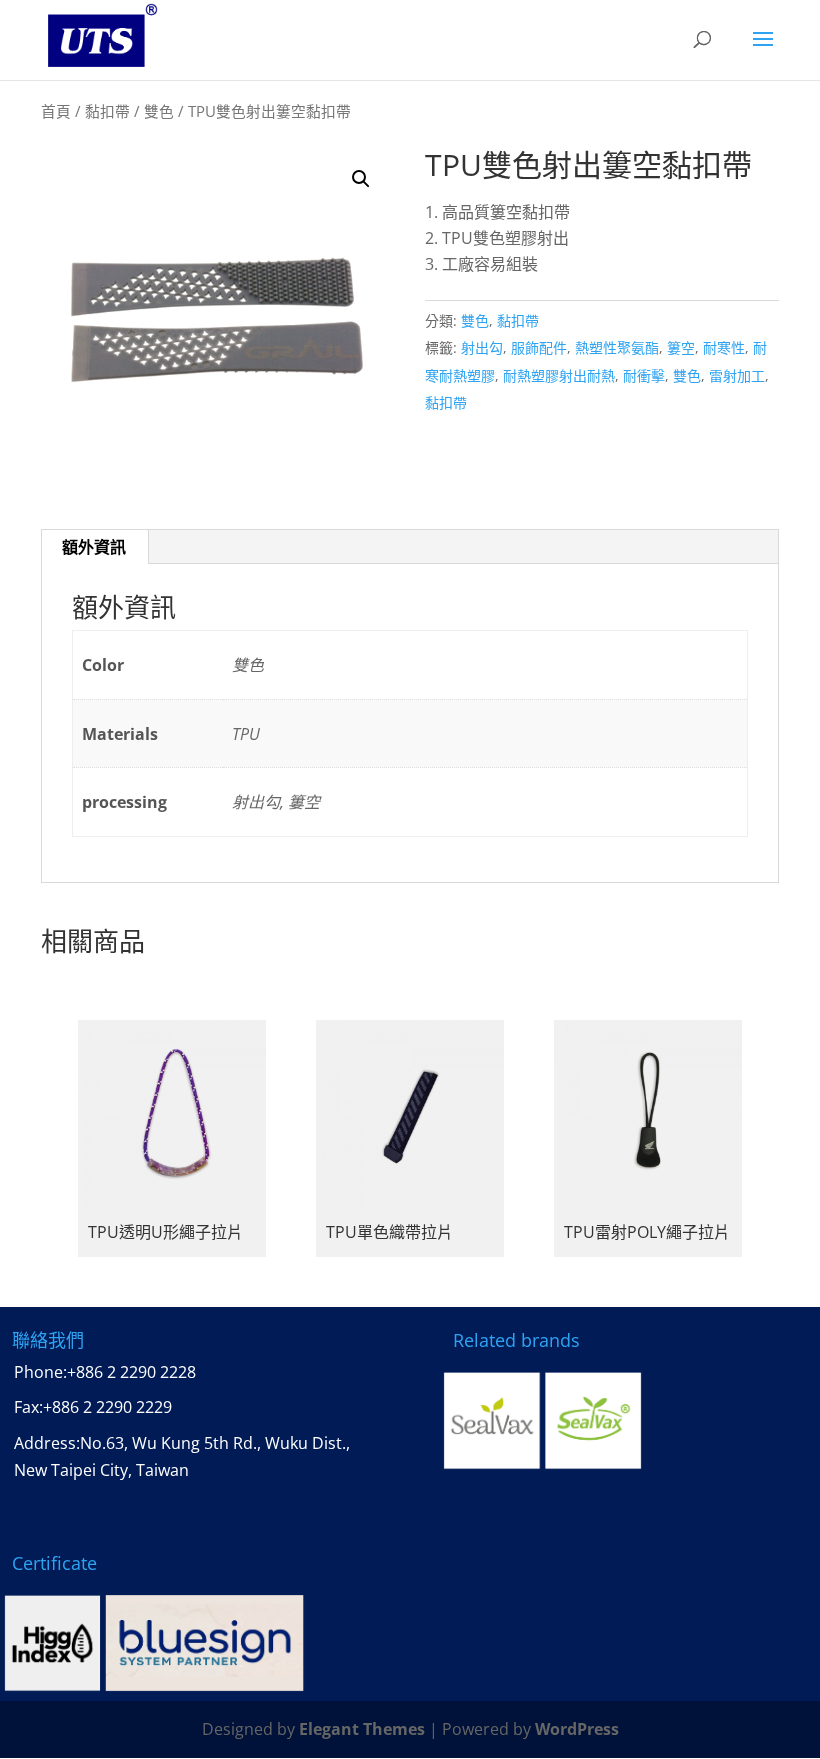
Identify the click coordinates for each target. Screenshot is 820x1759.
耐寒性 (724, 347)
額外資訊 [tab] (94, 547)
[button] (361, 179)
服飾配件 (539, 347)
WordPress (577, 1729)
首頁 (56, 111)
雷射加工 (737, 375)
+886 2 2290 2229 (107, 1407)
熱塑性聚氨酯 (617, 347)
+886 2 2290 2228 (131, 1372)
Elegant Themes (362, 1729)
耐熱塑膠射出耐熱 (559, 375)
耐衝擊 (644, 375)
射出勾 (482, 347)
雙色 (159, 111)
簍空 (681, 347)
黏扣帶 (107, 111)
